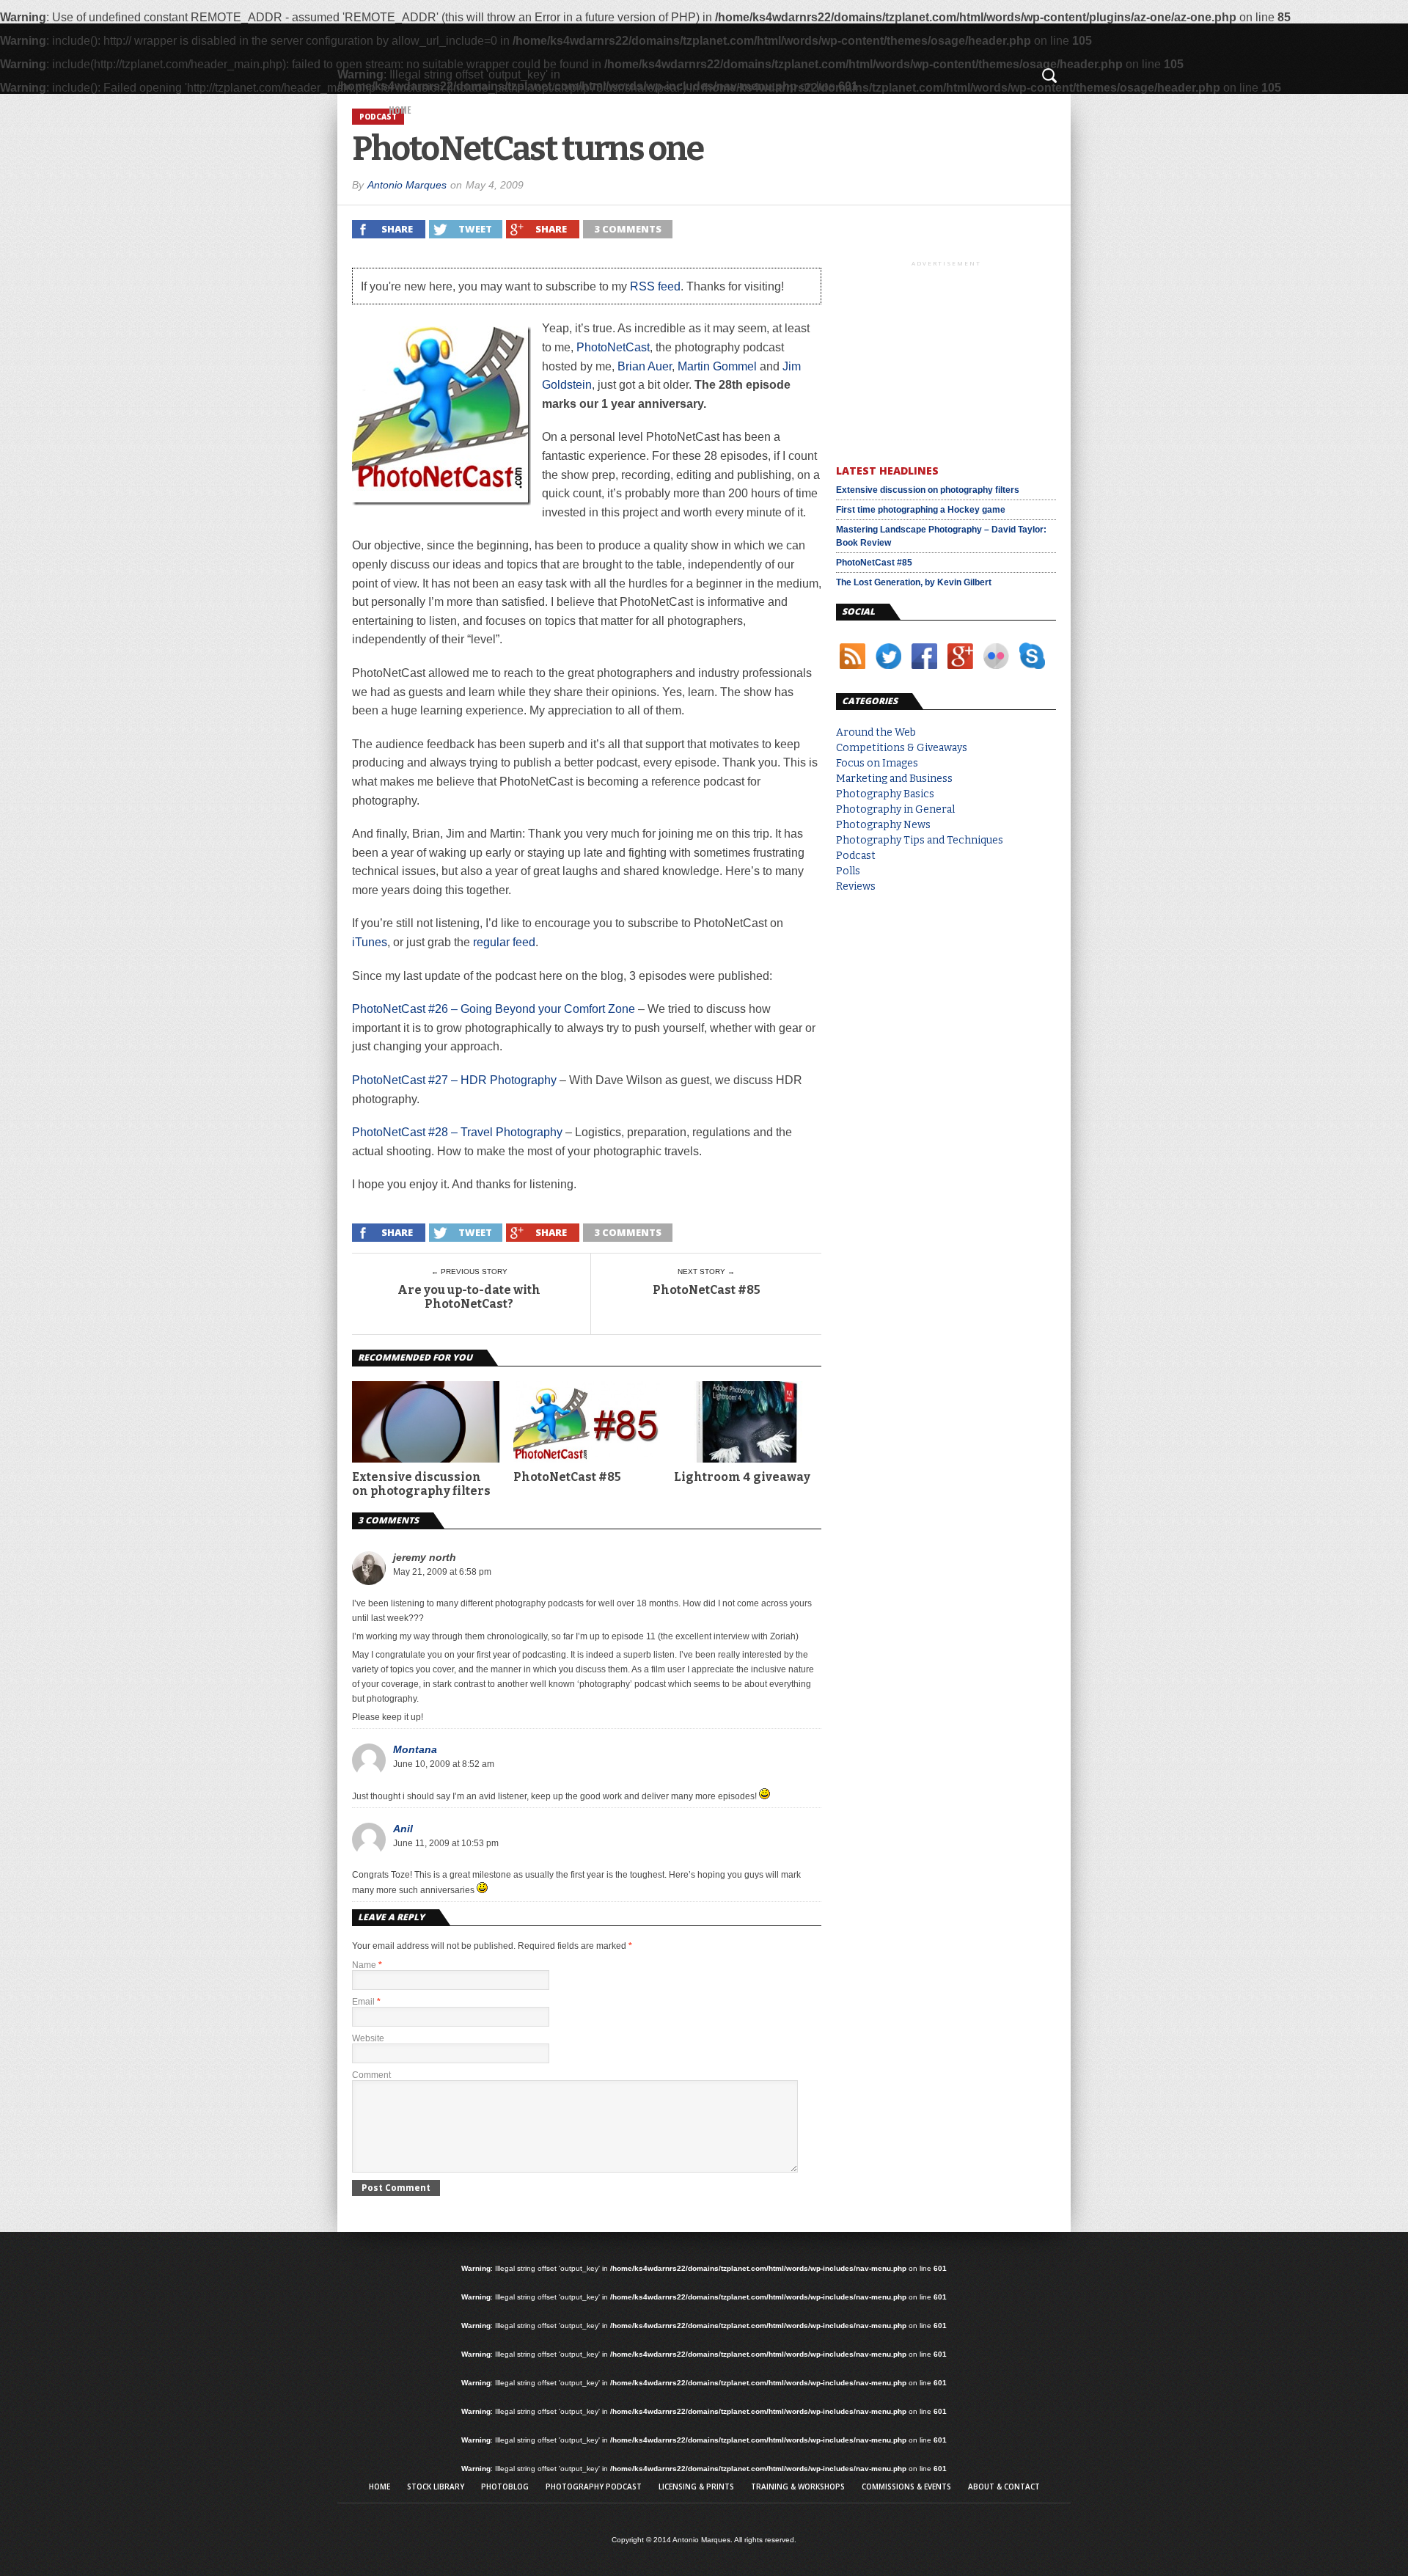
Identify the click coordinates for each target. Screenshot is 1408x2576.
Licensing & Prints (696, 2487)
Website (368, 2038)
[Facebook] (924, 672)
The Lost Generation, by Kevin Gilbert (914, 582)
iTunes (370, 942)
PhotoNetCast (613, 347)
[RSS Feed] (852, 672)
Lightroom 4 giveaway (742, 1477)
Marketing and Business (894, 779)
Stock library (436, 2487)
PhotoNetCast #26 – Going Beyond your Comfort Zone (494, 1009)
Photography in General (895, 809)
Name (367, 1965)
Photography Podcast (594, 2487)
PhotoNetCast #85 (707, 1290)
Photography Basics (885, 794)
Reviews (856, 886)
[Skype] (1031, 672)
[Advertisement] (946, 359)
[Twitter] (888, 672)
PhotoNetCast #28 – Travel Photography (457, 1132)
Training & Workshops (798, 2487)
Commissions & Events (906, 2487)
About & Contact (1004, 2487)
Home (400, 110)
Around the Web (876, 732)
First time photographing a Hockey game (921, 510)
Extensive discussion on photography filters (421, 1484)
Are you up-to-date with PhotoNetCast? (469, 1297)
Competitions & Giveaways (902, 748)
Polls (848, 871)
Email (366, 2002)
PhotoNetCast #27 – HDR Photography (454, 1080)
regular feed (504, 942)
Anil (403, 1829)
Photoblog (505, 2487)
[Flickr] (996, 672)
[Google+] (960, 672)
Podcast (856, 856)
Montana (415, 1749)
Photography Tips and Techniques (920, 840)
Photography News (883, 825)
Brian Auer (645, 366)
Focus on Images (877, 763)
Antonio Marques (407, 185)
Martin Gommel (717, 366)
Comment (371, 2075)
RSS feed (655, 286)
